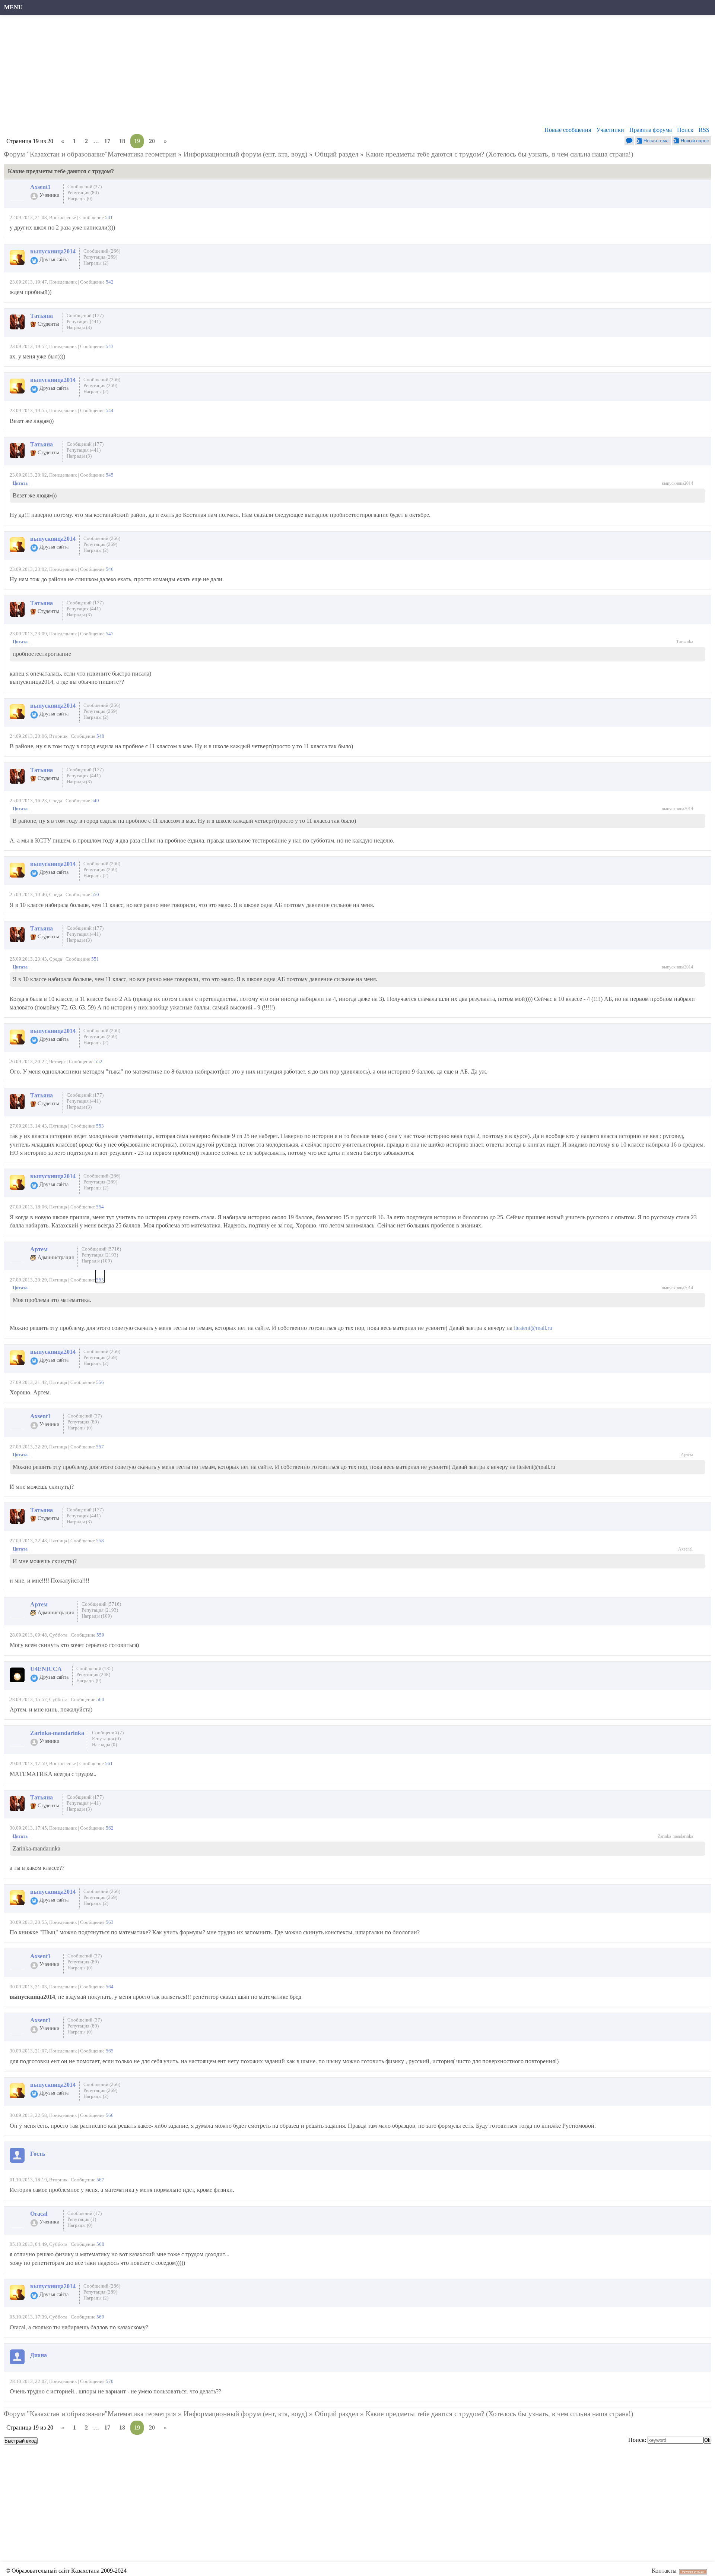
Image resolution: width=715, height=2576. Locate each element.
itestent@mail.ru (533, 1328)
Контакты (664, 2571)
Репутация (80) (83, 192)
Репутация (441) (84, 321)
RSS (704, 130)
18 (122, 141)
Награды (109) (97, 1261)
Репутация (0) (106, 1739)
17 (107, 141)
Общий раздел (336, 154)
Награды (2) (96, 263)
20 (152, 141)
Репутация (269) (100, 257)
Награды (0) (80, 198)
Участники (610, 130)
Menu (13, 7)
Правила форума (651, 130)
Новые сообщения (568, 130)
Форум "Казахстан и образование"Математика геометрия (90, 154)
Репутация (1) (82, 2219)
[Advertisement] (229, 73)
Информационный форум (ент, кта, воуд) (245, 154)
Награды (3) (79, 327)
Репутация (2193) (100, 1255)
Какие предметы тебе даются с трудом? (425, 154)
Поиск (685, 130)
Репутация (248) (93, 1674)
